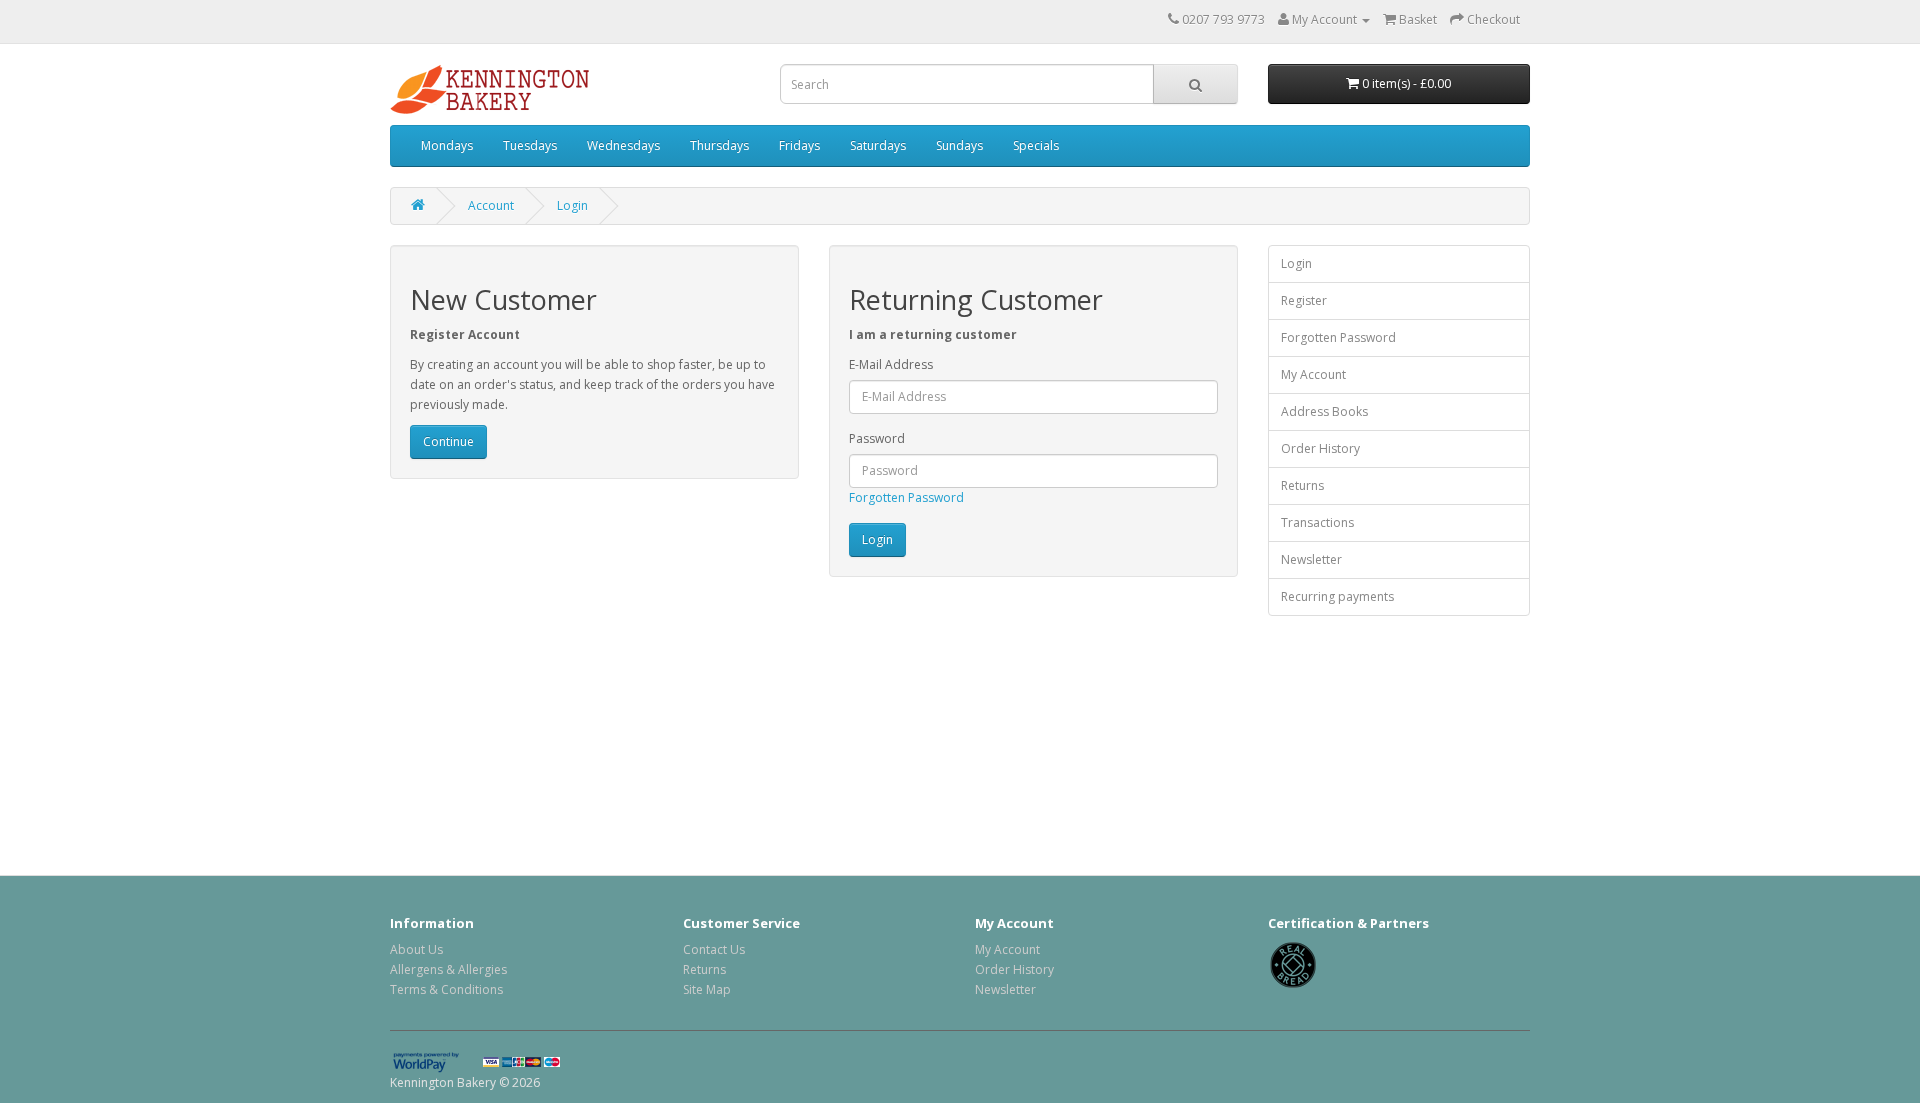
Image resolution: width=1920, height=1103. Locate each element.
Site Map (707, 989)
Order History (1320, 448)
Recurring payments (1337, 596)
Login (572, 205)
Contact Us (714, 949)
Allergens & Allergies (448, 969)
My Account (1313, 374)
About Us (416, 949)
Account (491, 205)
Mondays (447, 145)
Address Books (1324, 411)
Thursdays (719, 145)
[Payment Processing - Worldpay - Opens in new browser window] (436, 1061)
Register (1304, 300)
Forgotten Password (906, 497)
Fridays (799, 145)
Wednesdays (623, 145)
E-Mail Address (891, 364)
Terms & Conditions (446, 989)
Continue (448, 441)
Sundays (959, 145)
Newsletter (1311, 559)
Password (877, 438)
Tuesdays (530, 145)
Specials (1036, 145)
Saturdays (878, 145)
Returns (1302, 485)
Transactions (1317, 522)
